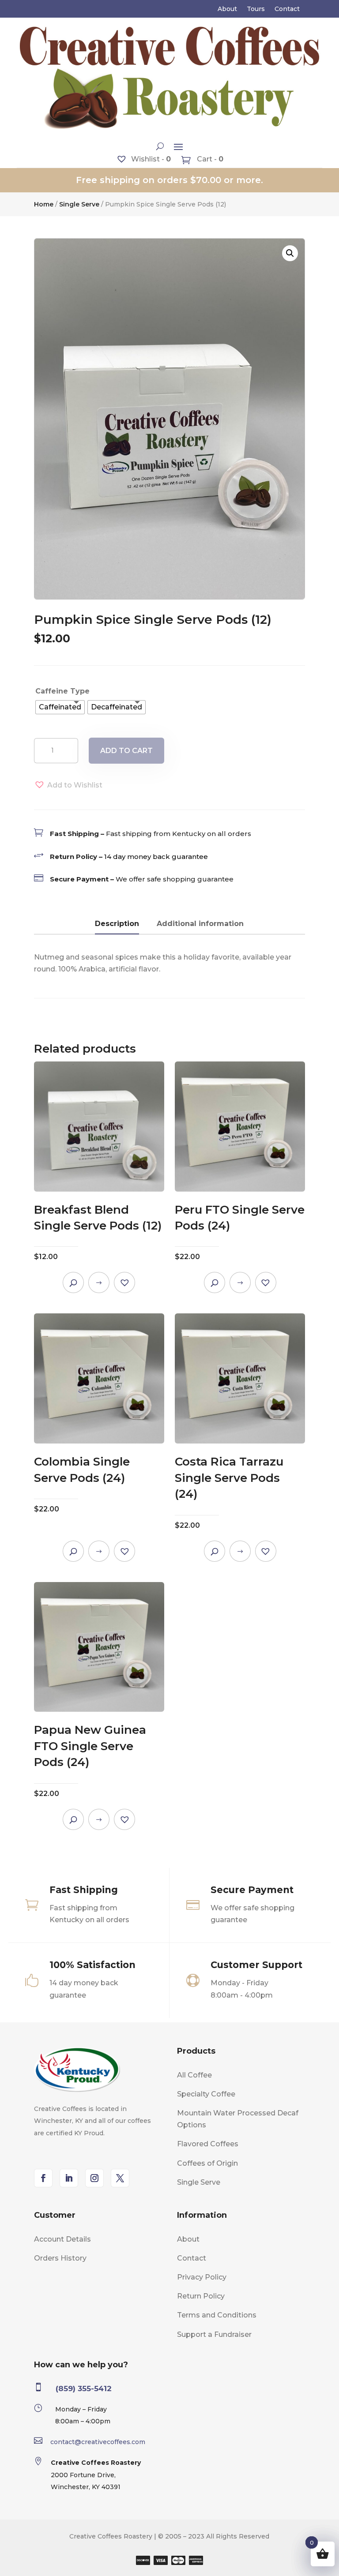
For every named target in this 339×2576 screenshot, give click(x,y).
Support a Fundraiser (214, 2334)
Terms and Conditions (217, 2315)
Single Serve (79, 204)
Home (44, 204)
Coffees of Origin (207, 2163)
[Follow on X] (120, 2178)
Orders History (60, 2258)
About (227, 9)
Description (117, 924)
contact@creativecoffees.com (98, 2442)
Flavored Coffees (208, 2144)
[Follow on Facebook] (43, 2178)
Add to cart (126, 751)
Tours (256, 9)
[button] (290, 253)
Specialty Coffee (206, 2094)
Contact (287, 9)
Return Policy (201, 2296)
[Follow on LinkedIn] (69, 2178)
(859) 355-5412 (84, 2389)
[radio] (60, 707)
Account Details (62, 2239)
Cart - (209, 159)
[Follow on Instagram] (94, 2178)
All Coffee (194, 2075)
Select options (99, 1282)
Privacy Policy (202, 2277)
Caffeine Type (62, 691)
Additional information (200, 924)
